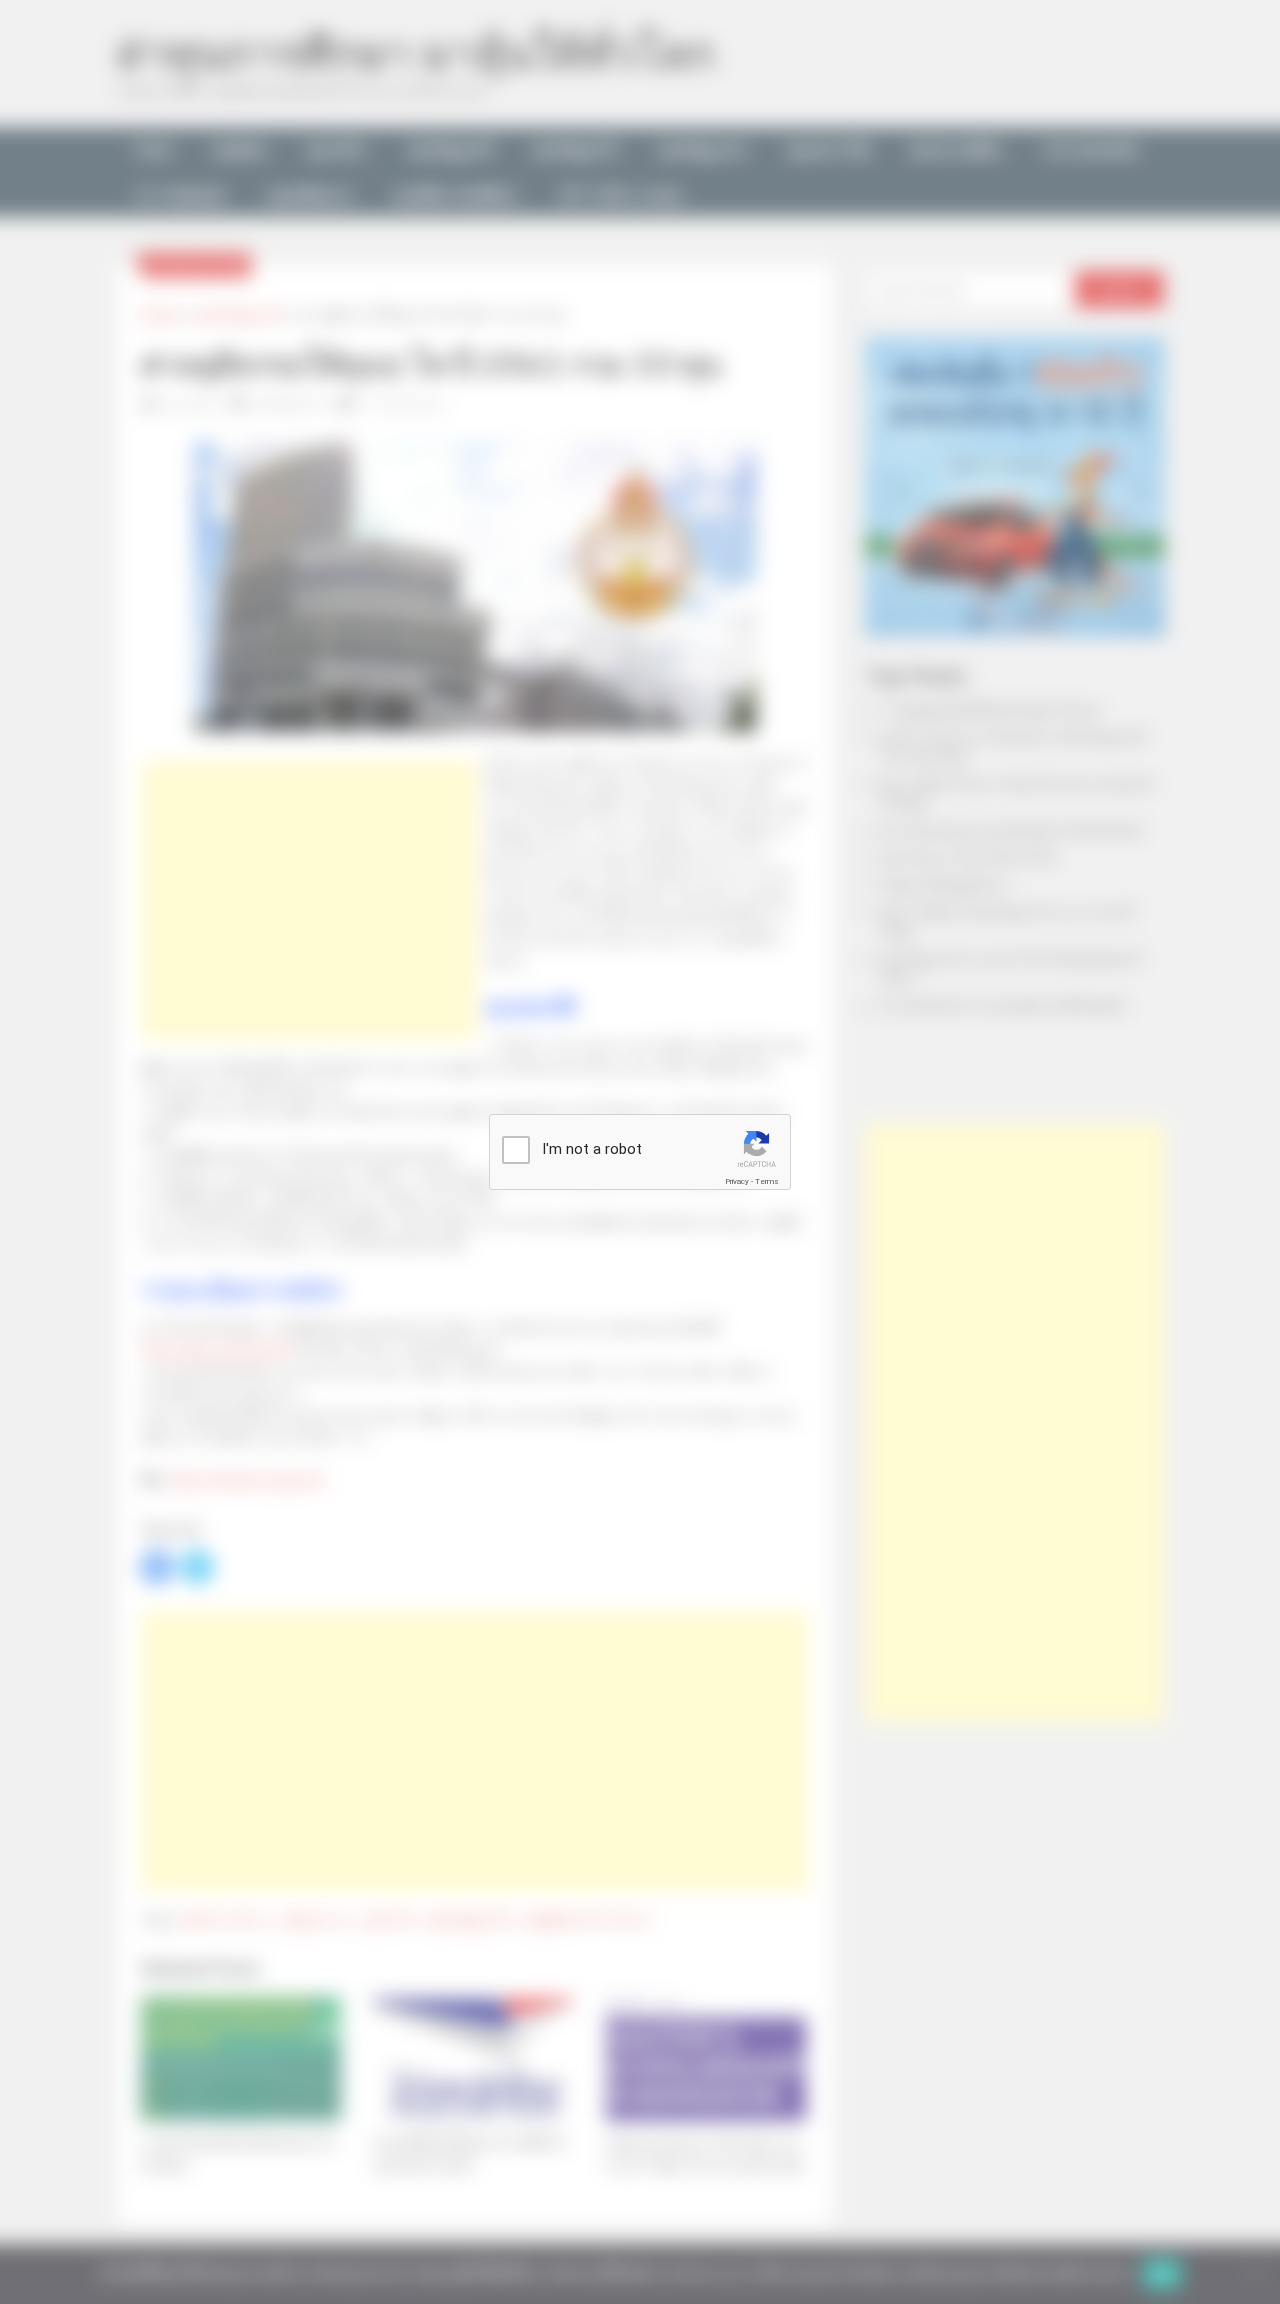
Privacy (737, 1181)
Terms (767, 1181)
